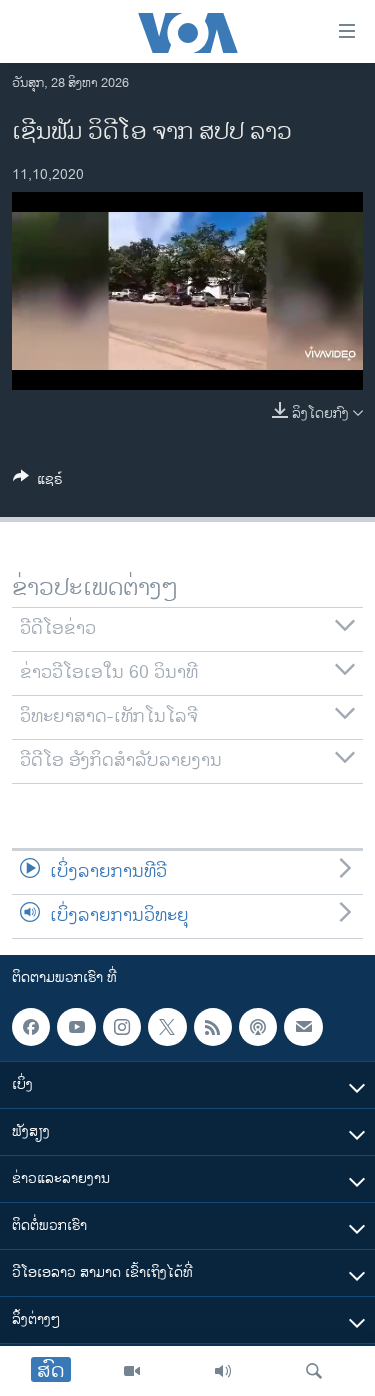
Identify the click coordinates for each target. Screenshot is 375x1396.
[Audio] (223, 1371)
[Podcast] (258, 1027)
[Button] (38, 482)
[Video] (132, 1371)
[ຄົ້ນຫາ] (314, 1371)
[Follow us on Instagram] (122, 1027)
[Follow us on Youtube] (76, 1027)
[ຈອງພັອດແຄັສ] (303, 1027)
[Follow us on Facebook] (31, 1027)
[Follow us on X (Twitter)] (167, 1027)
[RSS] (213, 1027)
